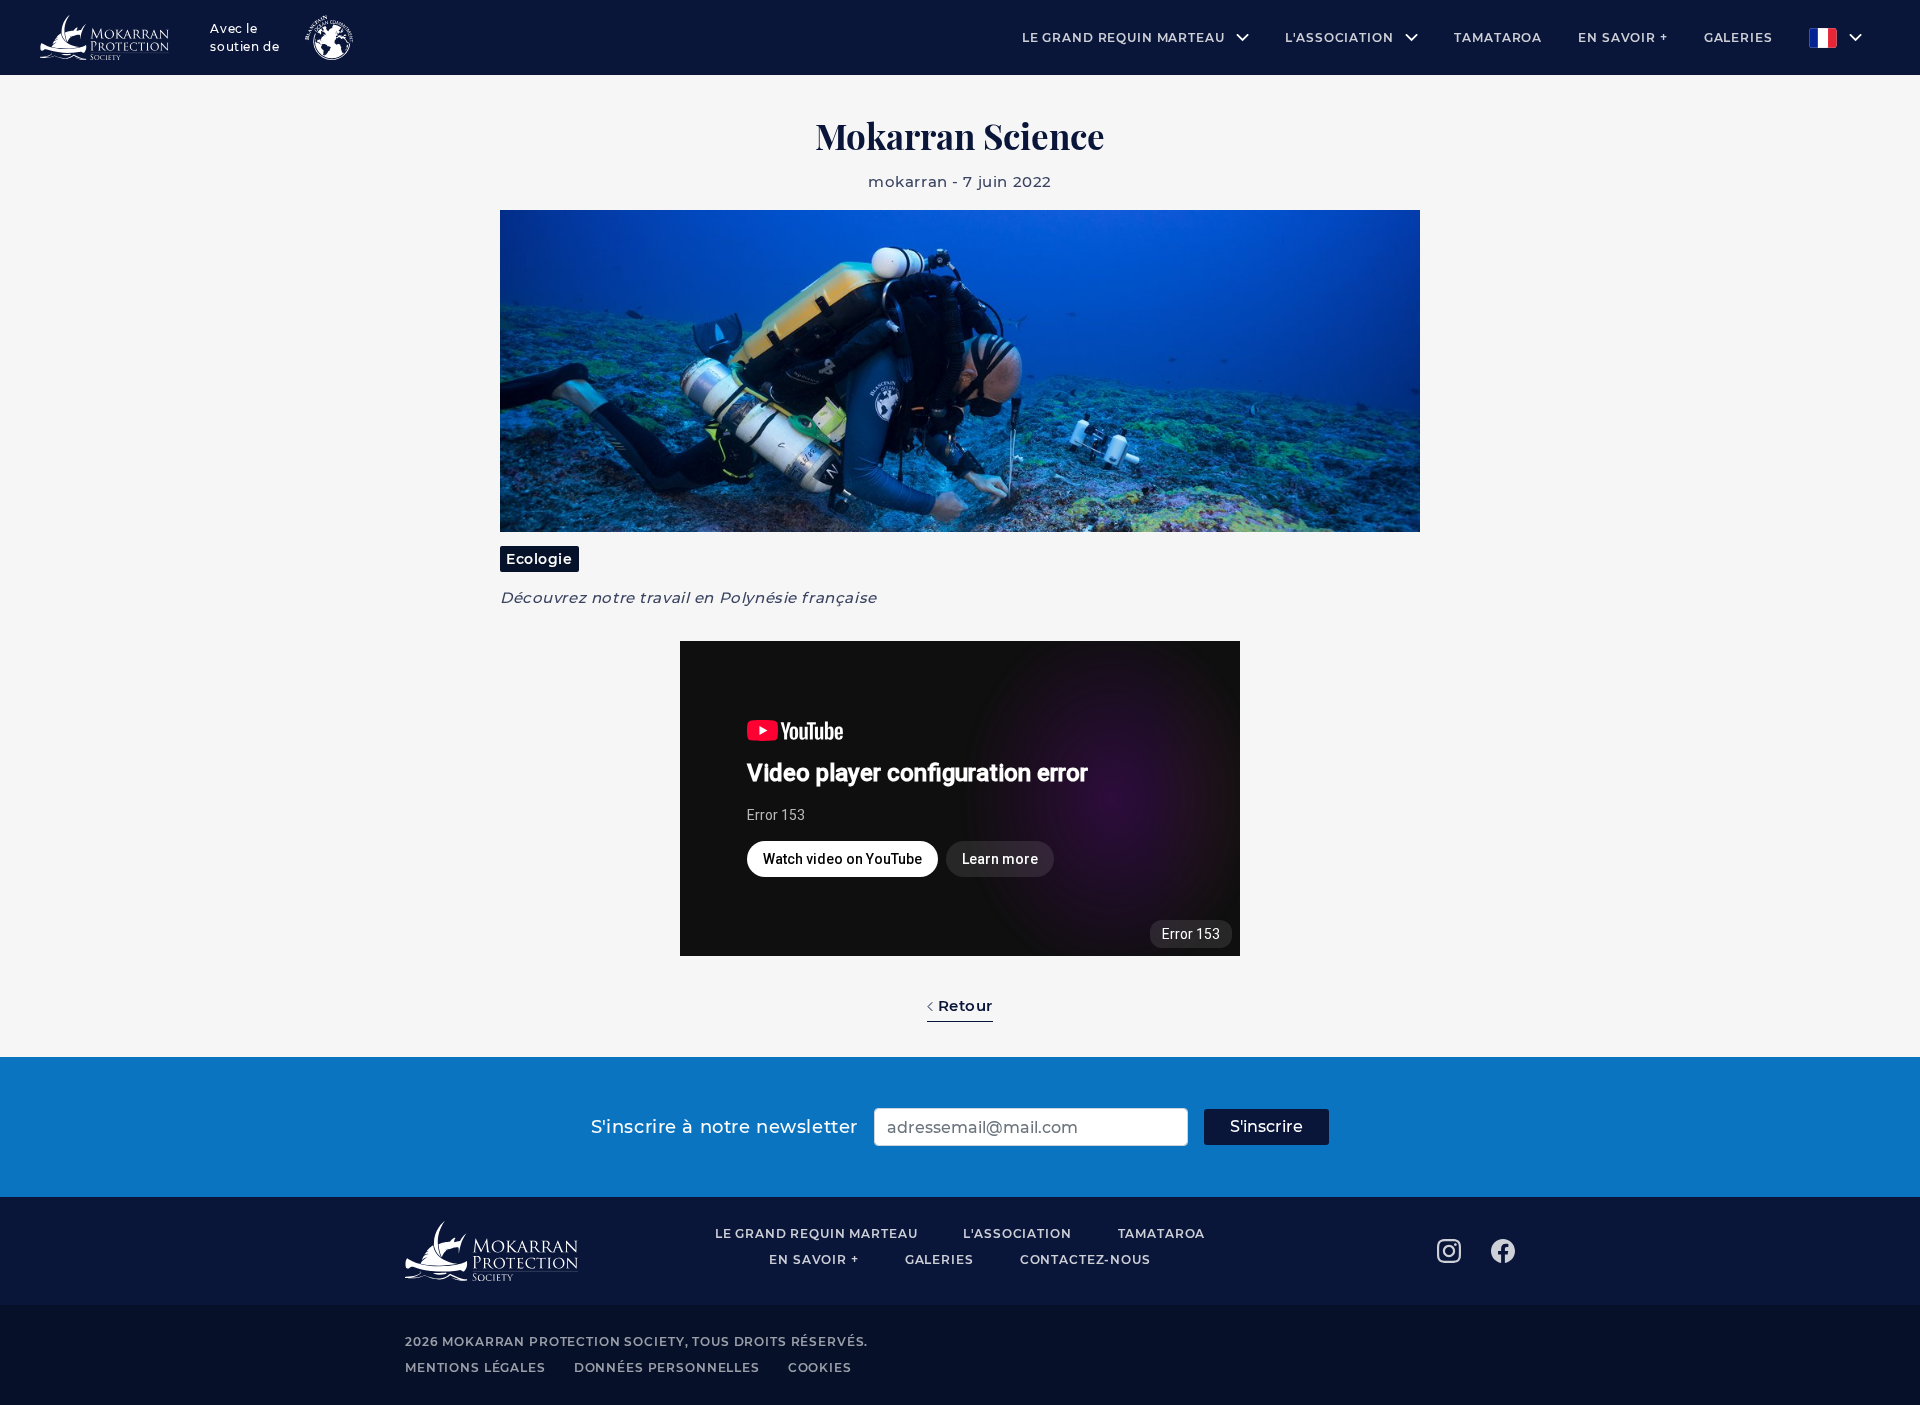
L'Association (1017, 1233)
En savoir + (1622, 37)
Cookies (820, 1367)
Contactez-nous (1085, 1259)
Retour (963, 1005)
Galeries (1738, 37)
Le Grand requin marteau (816, 1233)
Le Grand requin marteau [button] (1125, 37)
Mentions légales (475, 1367)
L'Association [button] (1341, 37)
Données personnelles (667, 1367)
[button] (1835, 38)
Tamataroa (1498, 37)
